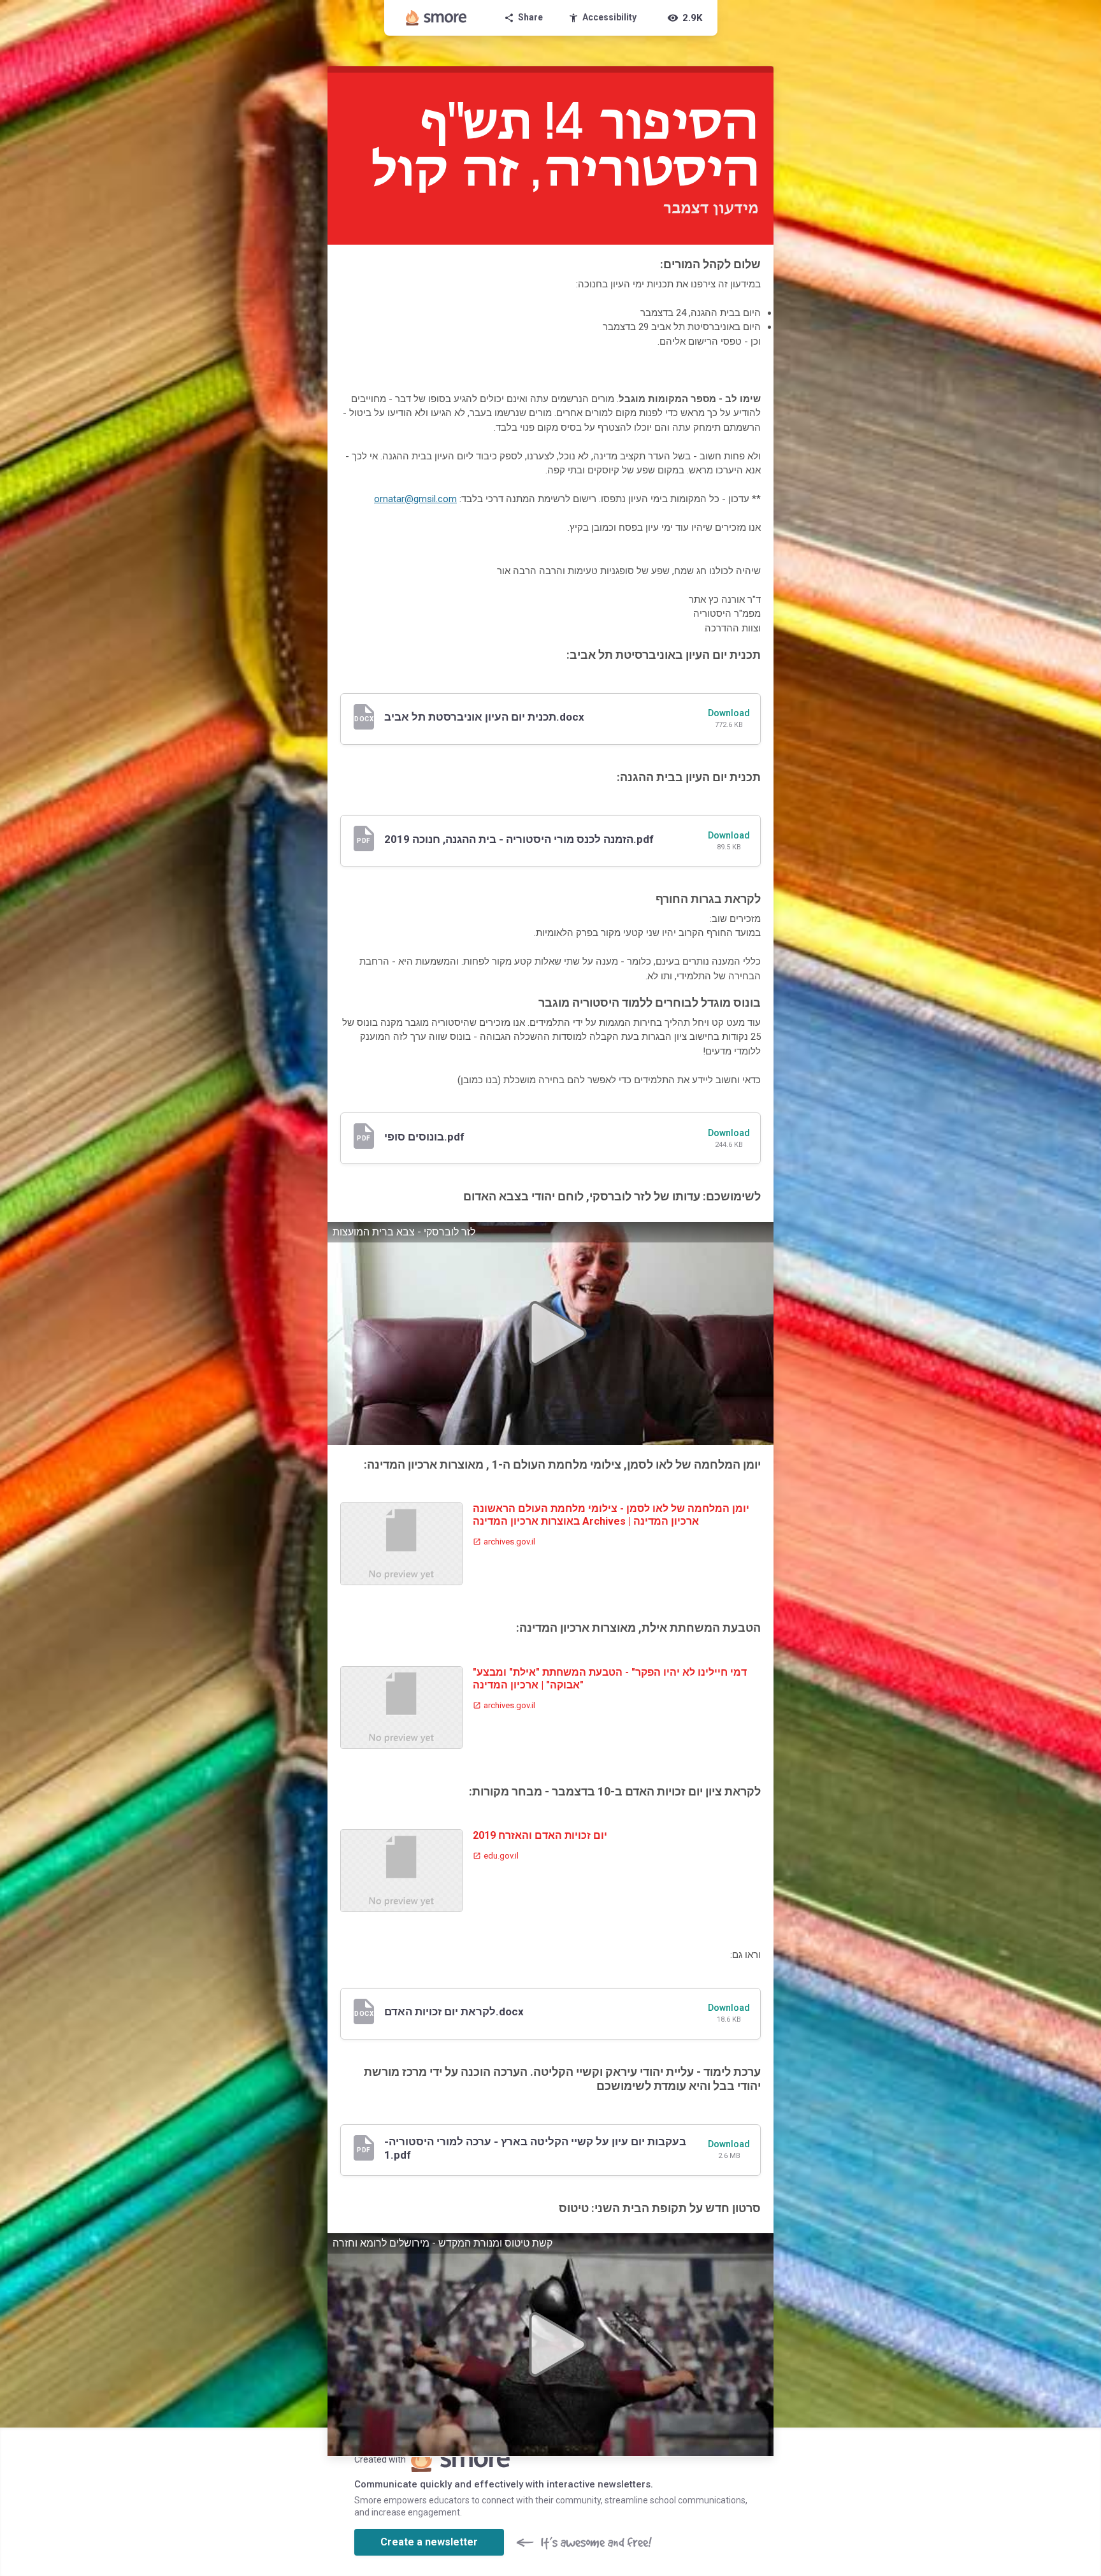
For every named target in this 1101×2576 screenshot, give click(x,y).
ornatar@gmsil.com (415, 499)
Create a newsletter (429, 2542)
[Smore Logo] (436, 18)
